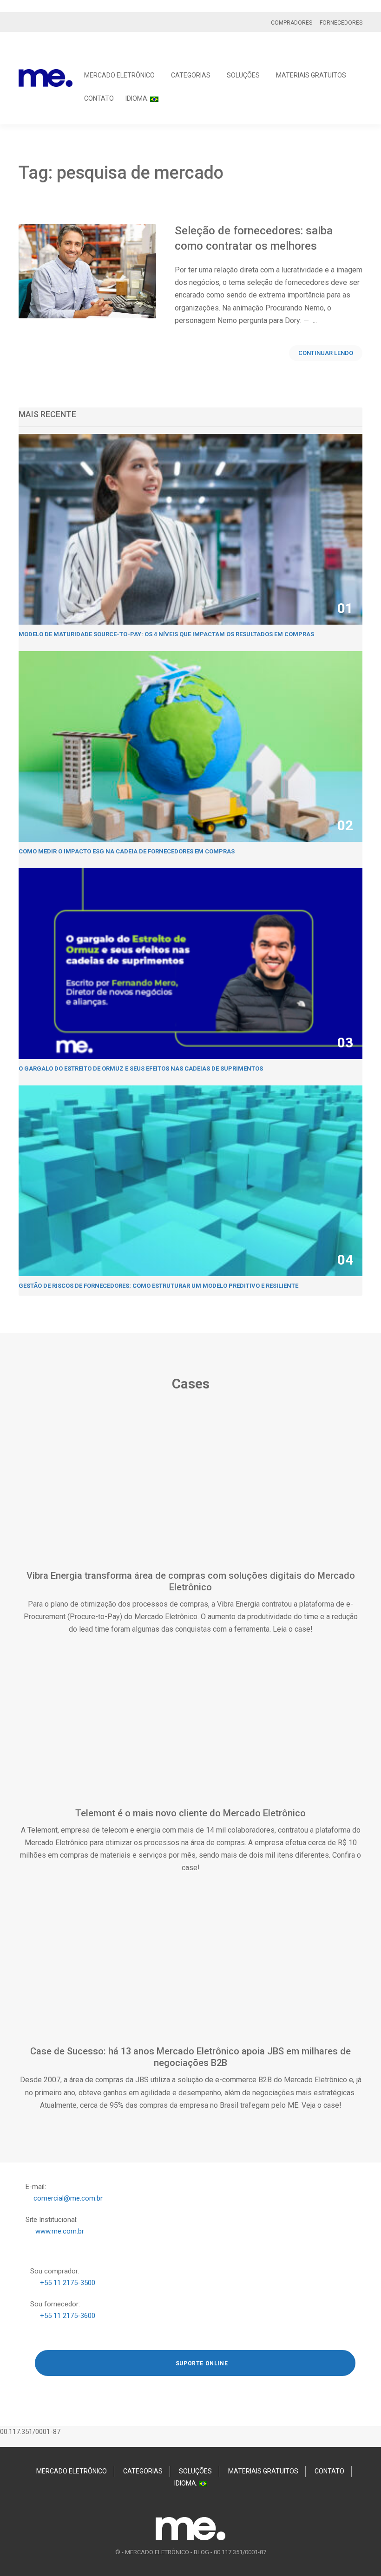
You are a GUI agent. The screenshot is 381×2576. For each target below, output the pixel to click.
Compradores (292, 23)
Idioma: (138, 98)
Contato (99, 98)
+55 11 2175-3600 (68, 2316)
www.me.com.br (60, 2231)
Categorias (191, 75)
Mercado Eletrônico (119, 75)
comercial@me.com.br (68, 2198)
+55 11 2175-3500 (68, 2283)
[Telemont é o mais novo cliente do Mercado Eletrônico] (190, 1738)
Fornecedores (341, 23)
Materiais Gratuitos (311, 75)
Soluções (243, 75)
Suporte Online (201, 2363)
